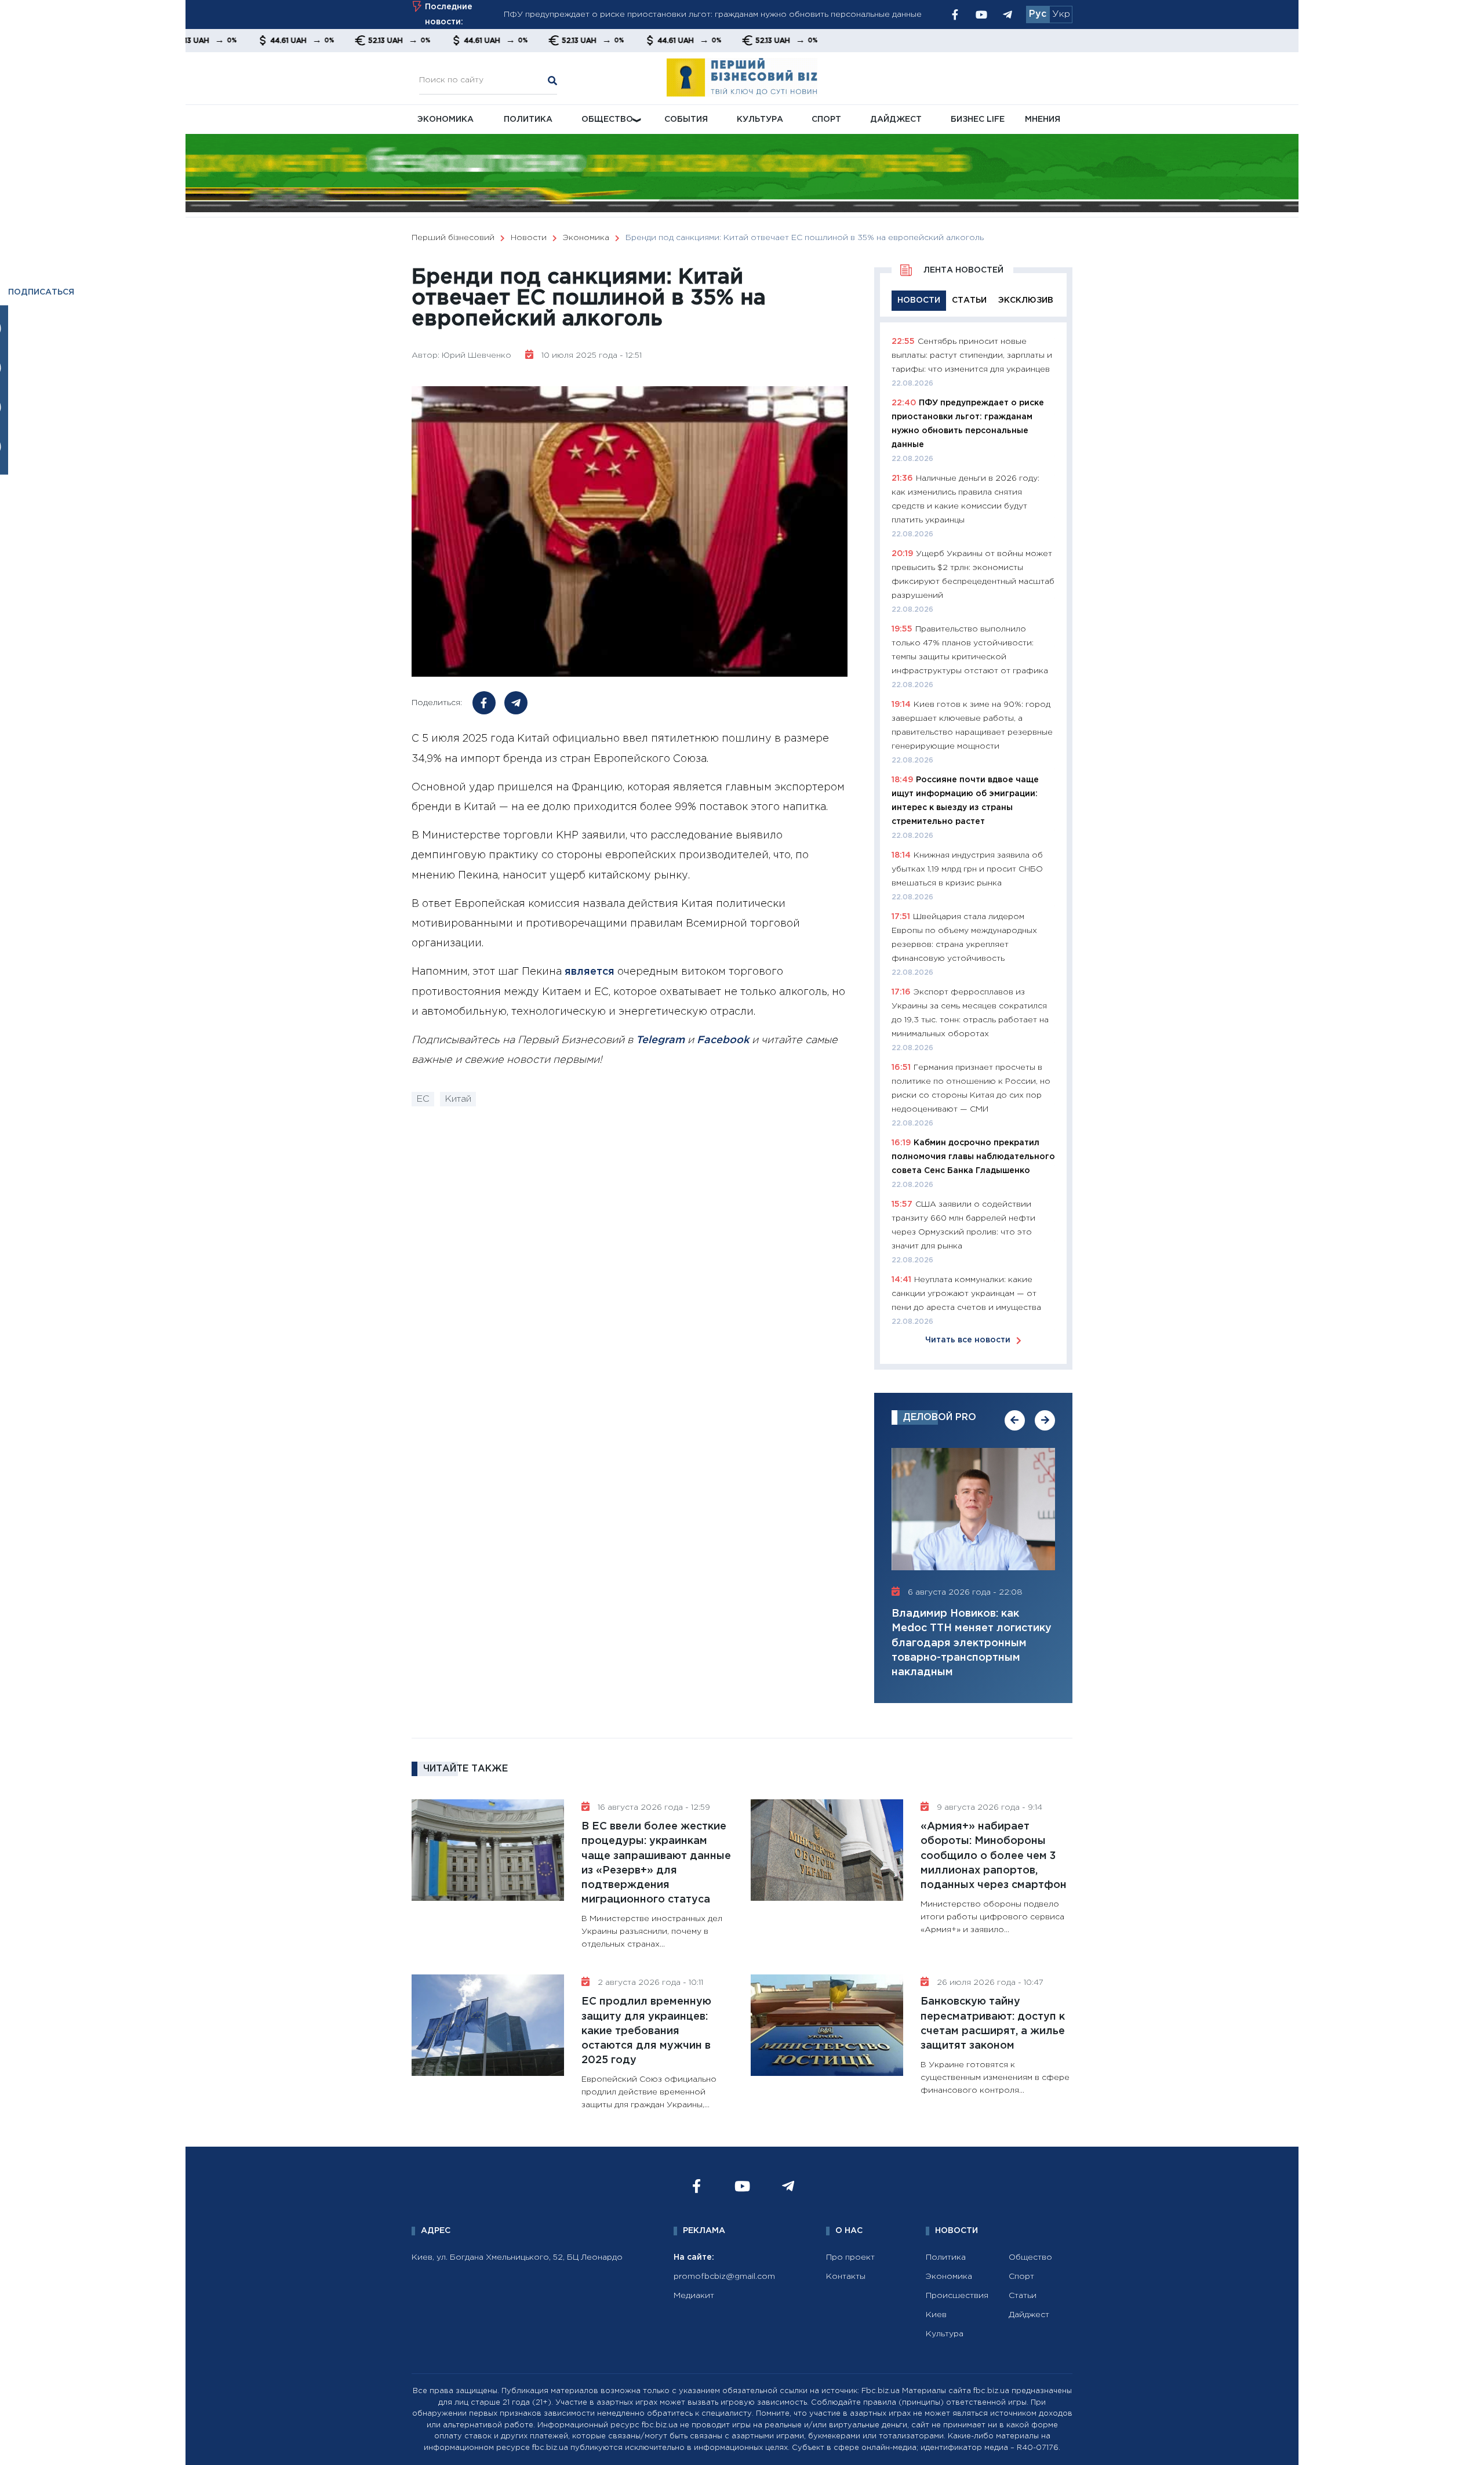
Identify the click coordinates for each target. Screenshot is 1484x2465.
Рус (1038, 14)
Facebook (723, 1040)
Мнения (1043, 119)
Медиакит (694, 2296)
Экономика (445, 119)
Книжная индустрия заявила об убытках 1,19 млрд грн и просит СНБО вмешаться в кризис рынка (967, 869)
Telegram (660, 1040)
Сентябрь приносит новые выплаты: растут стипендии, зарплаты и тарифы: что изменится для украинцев (972, 355)
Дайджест (896, 119)
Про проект (850, 2257)
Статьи (1023, 2296)
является (590, 972)
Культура (760, 119)
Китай (458, 1099)
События (686, 119)
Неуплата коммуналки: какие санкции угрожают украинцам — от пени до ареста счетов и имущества (966, 1294)
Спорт (826, 119)
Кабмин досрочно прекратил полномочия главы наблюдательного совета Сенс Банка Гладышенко (973, 1157)
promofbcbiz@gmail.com (724, 2277)
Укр (1061, 14)
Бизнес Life (978, 119)
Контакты (846, 2277)
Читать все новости (968, 1340)
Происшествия (957, 2296)
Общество (607, 119)
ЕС (423, 1099)
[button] (1015, 1420)
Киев (936, 2315)
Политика (528, 119)
